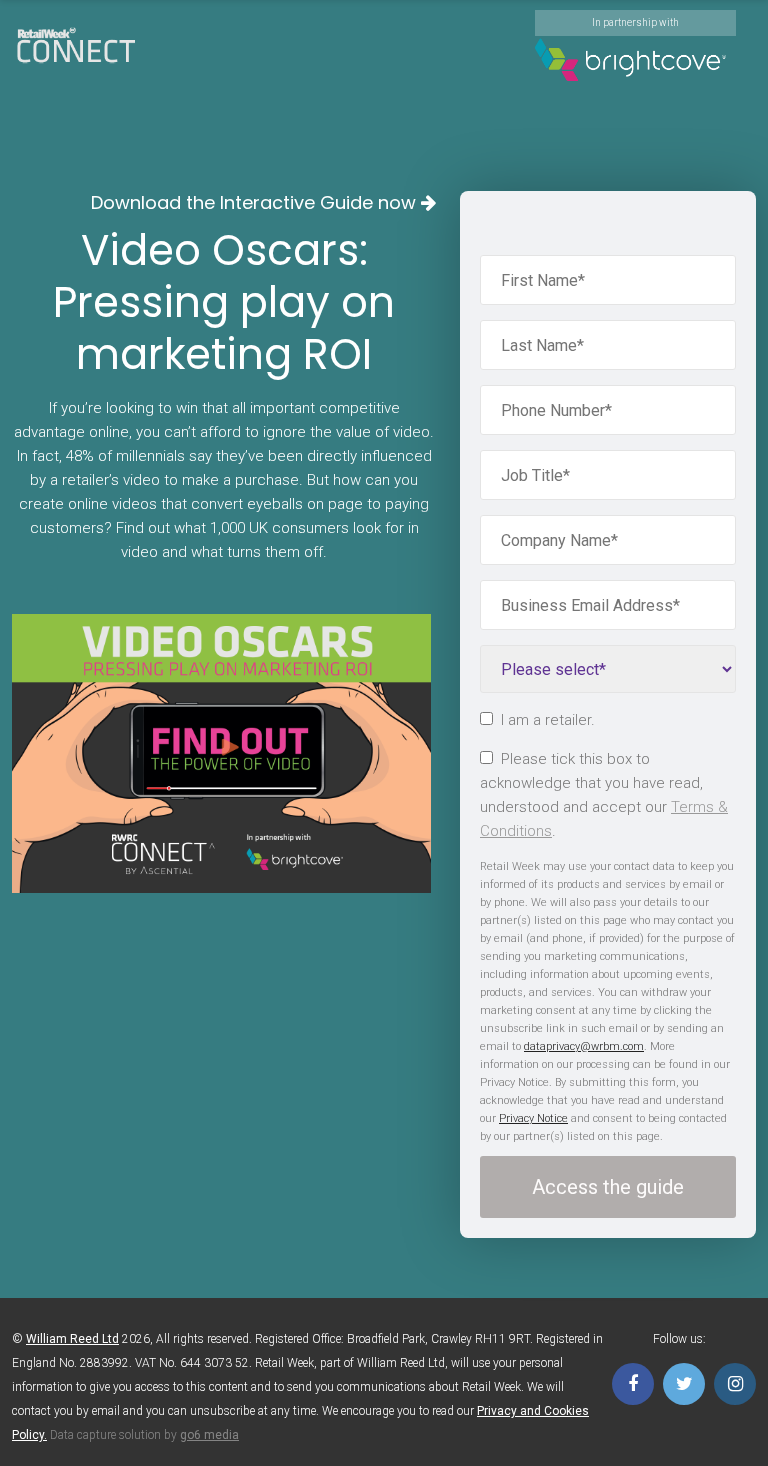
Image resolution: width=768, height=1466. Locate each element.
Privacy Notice (533, 1118)
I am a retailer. (548, 720)
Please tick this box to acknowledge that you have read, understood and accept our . (604, 795)
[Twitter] (684, 1384)
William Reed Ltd (72, 1339)
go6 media (209, 1435)
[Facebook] (633, 1384)
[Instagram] (735, 1384)
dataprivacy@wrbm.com (584, 1046)
